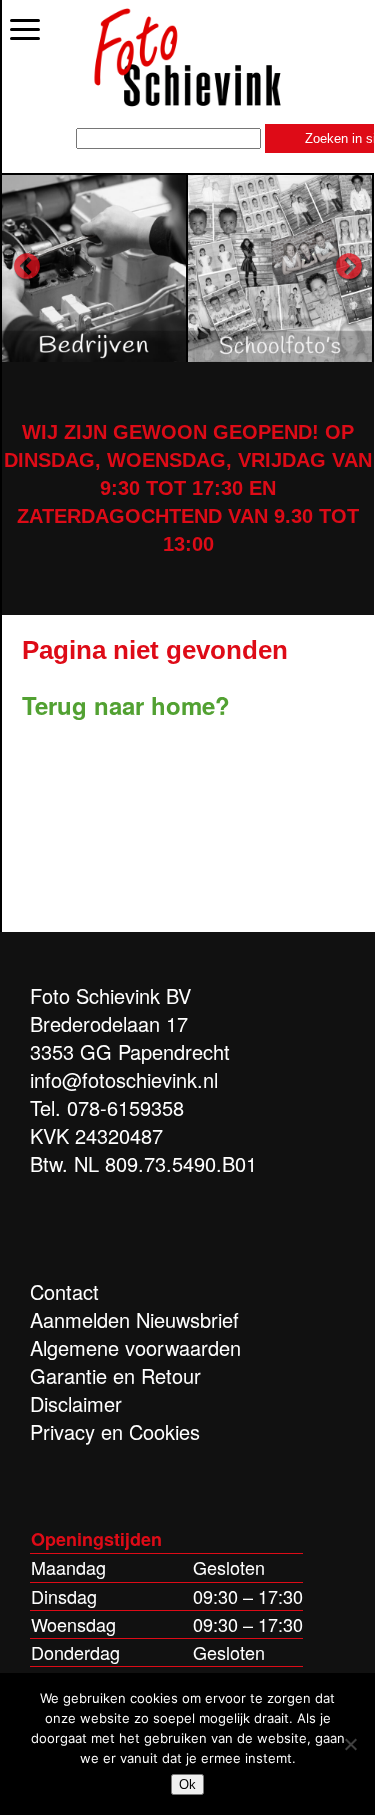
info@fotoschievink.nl (124, 1079)
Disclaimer (76, 1403)
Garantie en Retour (115, 1375)
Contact (64, 1291)
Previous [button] (27, 267)
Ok (187, 1784)
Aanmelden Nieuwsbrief (134, 1319)
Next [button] (349, 267)
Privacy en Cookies (115, 1431)
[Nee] (350, 1744)
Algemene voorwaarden (135, 1347)
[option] (95, 268)
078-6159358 (125, 1107)
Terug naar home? (126, 705)
